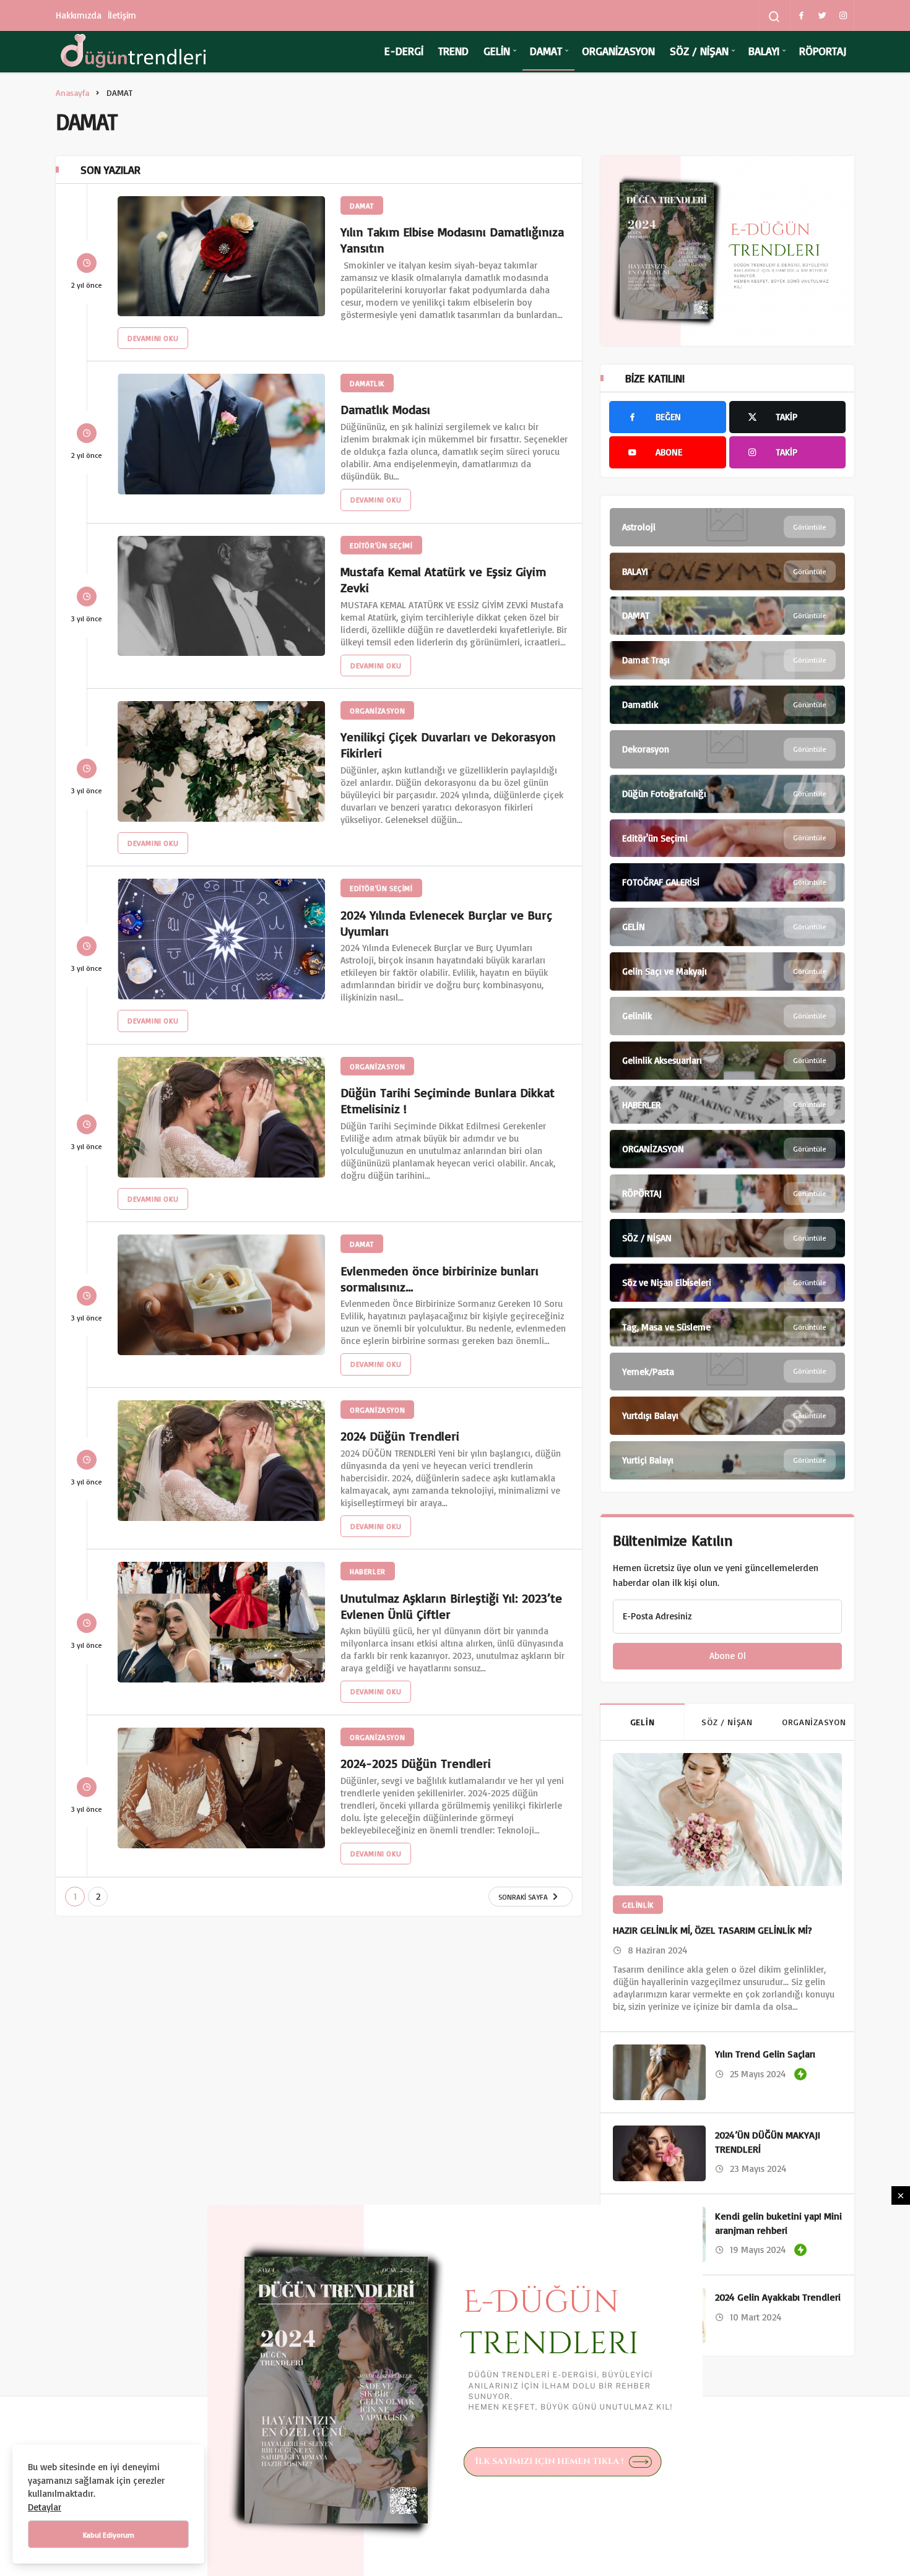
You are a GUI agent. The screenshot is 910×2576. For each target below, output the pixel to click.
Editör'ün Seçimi (381, 545)
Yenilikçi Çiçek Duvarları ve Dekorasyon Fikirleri (448, 745)
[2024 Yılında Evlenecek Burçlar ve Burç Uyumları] (221, 939)
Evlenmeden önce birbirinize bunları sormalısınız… (440, 1278)
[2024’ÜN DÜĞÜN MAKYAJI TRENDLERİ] (659, 2153)
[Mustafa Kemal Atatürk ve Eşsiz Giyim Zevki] (221, 596)
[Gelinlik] (727, 1016)
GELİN (497, 51)
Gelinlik (638, 1905)
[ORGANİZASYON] (727, 1149)
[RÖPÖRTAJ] (727, 1194)
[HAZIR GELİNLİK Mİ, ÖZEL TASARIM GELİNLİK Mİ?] (727, 1820)
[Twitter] (822, 15)
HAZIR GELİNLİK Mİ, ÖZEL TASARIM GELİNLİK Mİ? (713, 1930)
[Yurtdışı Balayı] (727, 1416)
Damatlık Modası (385, 409)
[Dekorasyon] (727, 749)
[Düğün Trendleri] (133, 51)
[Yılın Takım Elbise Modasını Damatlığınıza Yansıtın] (221, 256)
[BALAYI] (727, 572)
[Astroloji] (727, 527)
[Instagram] (843, 15)
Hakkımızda (79, 15)
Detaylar (45, 2507)
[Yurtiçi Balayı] (727, 1460)
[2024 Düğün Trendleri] (221, 1461)
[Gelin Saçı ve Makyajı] (727, 971)
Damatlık (367, 383)
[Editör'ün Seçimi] (727, 838)
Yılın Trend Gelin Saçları (765, 2054)
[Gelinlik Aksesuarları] (727, 1061)
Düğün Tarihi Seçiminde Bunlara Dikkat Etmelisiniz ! (448, 1101)
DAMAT (546, 51)
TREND (453, 51)
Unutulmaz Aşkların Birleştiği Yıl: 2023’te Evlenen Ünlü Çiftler (451, 1605)
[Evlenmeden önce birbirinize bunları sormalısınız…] (221, 1295)
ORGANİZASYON (618, 51)
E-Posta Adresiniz (657, 1616)
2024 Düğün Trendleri (400, 1436)
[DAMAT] (727, 616)
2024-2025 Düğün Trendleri (416, 1763)
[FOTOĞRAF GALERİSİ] (727, 882)
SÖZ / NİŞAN (699, 51)
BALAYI (764, 51)
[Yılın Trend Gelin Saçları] (659, 2072)
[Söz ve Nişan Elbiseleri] (727, 1283)
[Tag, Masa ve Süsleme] (727, 1327)
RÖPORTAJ (823, 51)
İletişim (122, 15)
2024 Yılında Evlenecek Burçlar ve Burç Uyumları (446, 922)
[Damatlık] (727, 705)
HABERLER (368, 1571)
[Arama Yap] (774, 17)
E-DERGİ (404, 51)
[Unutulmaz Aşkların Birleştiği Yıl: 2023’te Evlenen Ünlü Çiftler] (221, 1622)
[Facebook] (801, 15)
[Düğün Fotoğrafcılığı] (727, 794)
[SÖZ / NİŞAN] (727, 1238)
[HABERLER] (727, 1105)
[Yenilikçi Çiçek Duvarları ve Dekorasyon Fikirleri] (221, 761)
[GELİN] (727, 927)
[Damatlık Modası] (221, 434)
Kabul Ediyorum (109, 2535)
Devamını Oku (153, 338)
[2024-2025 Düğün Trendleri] (221, 1788)
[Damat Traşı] (727, 660)
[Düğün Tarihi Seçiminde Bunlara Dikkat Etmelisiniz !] (221, 1117)
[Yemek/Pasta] (727, 1372)
